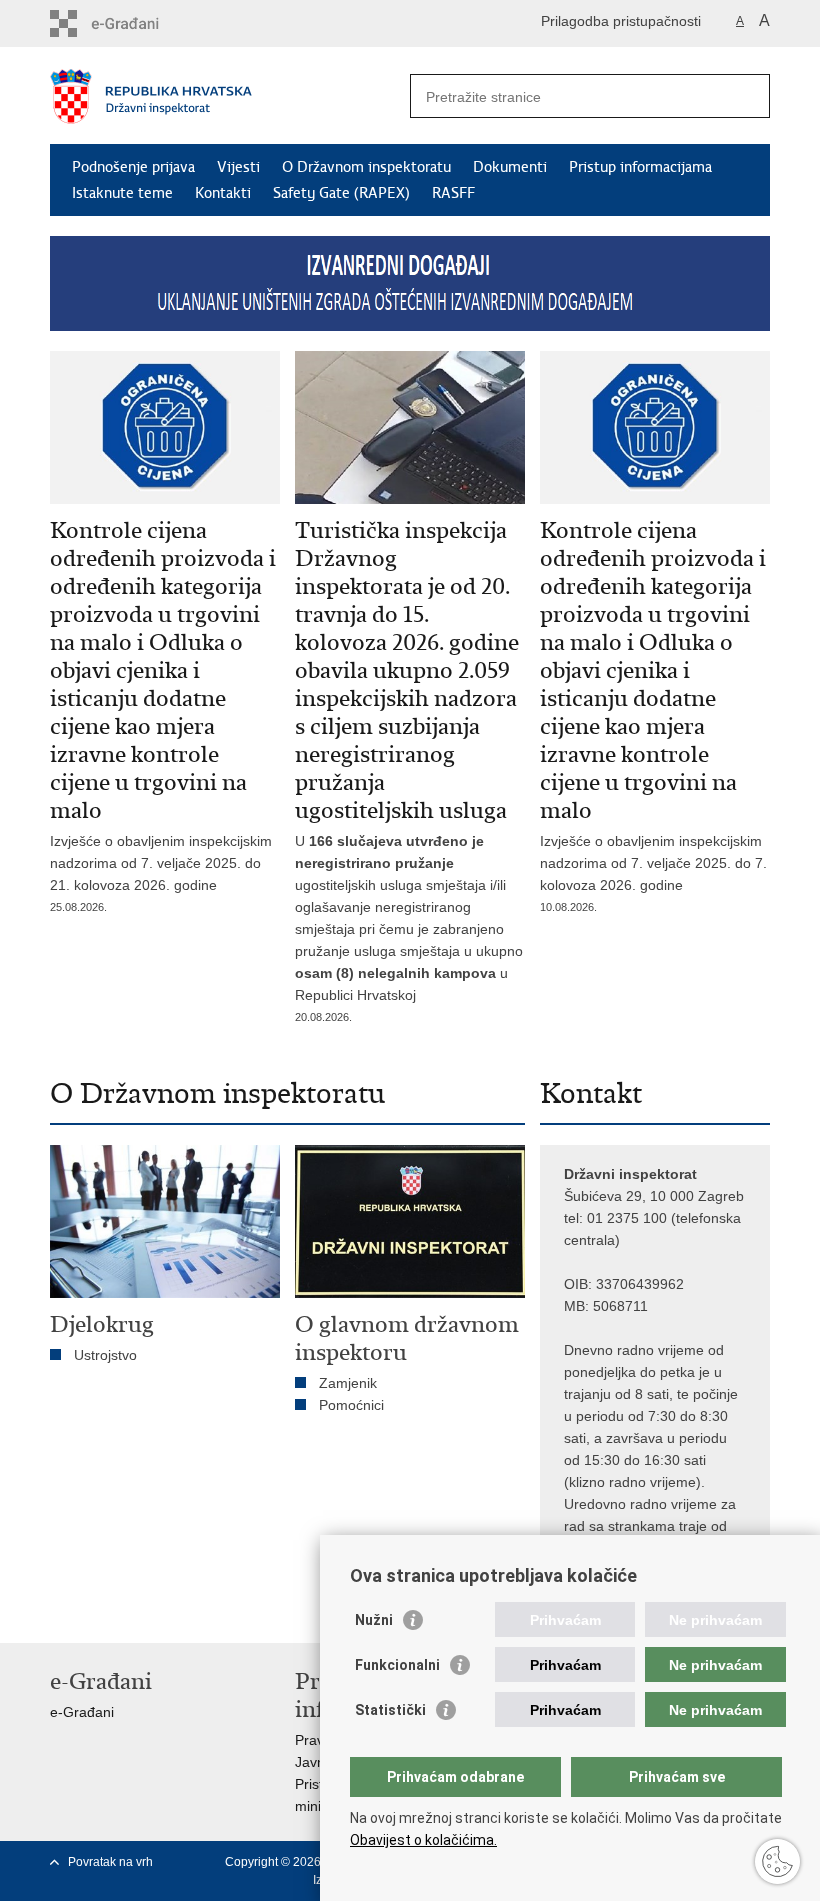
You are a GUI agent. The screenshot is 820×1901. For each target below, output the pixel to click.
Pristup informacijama (640, 167)
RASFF (453, 193)
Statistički (390, 1710)
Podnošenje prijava (133, 167)
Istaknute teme (122, 193)
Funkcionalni (397, 1665)
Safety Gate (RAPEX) (341, 193)
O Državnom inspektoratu (366, 167)
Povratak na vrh (110, 1862)
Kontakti (223, 193)
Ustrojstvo (105, 1355)
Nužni (374, 1620)
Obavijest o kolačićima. (423, 1840)
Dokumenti (510, 167)
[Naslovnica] (230, 96)
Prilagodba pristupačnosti (621, 21)
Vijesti (238, 167)
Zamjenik (348, 1383)
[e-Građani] (135, 23)
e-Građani (82, 1712)
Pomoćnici (351, 1405)
